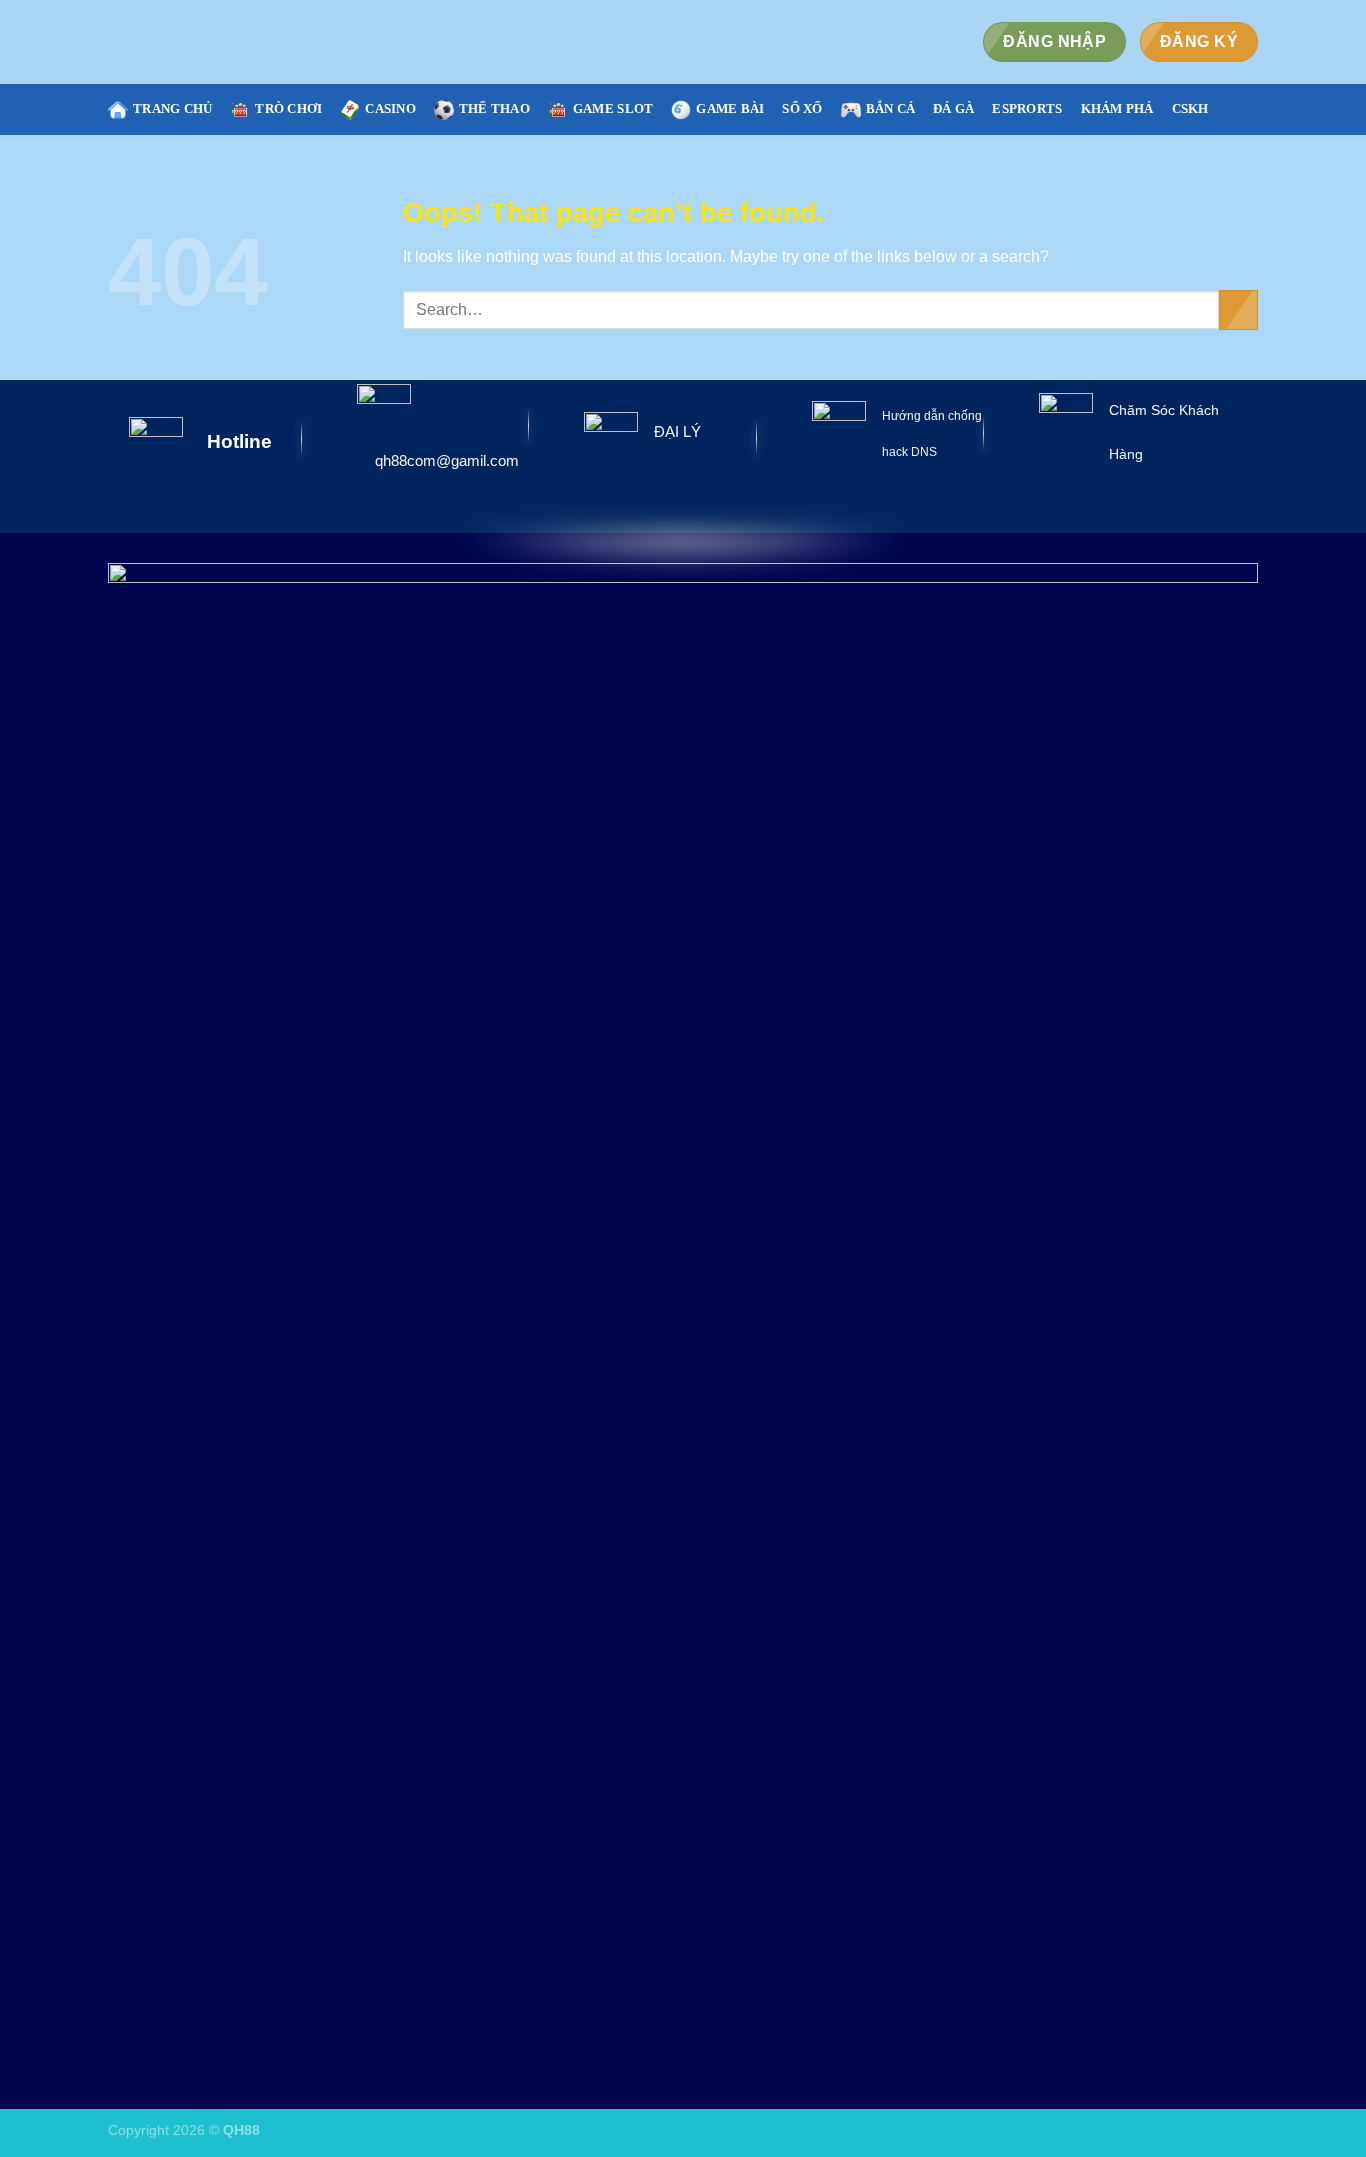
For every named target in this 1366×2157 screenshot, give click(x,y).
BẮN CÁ (891, 109)
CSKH (1190, 109)
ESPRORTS (1027, 109)
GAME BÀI (730, 109)
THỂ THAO (494, 109)
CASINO (390, 109)
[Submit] (1238, 309)
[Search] (1250, 109)
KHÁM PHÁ (1117, 109)
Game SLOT (613, 109)
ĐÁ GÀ (953, 109)
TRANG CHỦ (172, 109)
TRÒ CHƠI (288, 109)
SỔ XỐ (802, 109)
